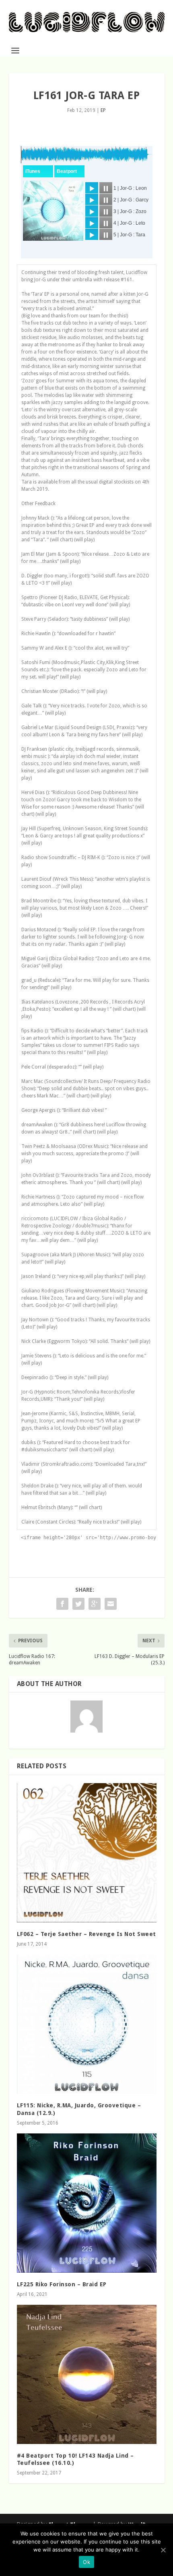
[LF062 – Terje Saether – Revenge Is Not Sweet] (87, 1853)
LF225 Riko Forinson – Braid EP (62, 2284)
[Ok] (163, 2550)
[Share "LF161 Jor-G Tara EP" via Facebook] (62, 1604)
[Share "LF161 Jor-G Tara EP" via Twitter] (78, 1604)
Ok (86, 2562)
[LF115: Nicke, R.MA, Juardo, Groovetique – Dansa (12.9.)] (87, 2024)
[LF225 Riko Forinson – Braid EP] (87, 2203)
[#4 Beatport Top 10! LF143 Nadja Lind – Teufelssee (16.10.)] (87, 2374)
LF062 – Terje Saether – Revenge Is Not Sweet (86, 1934)
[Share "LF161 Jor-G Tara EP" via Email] (111, 1604)
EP (103, 110)
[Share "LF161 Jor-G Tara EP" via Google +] (95, 1604)
